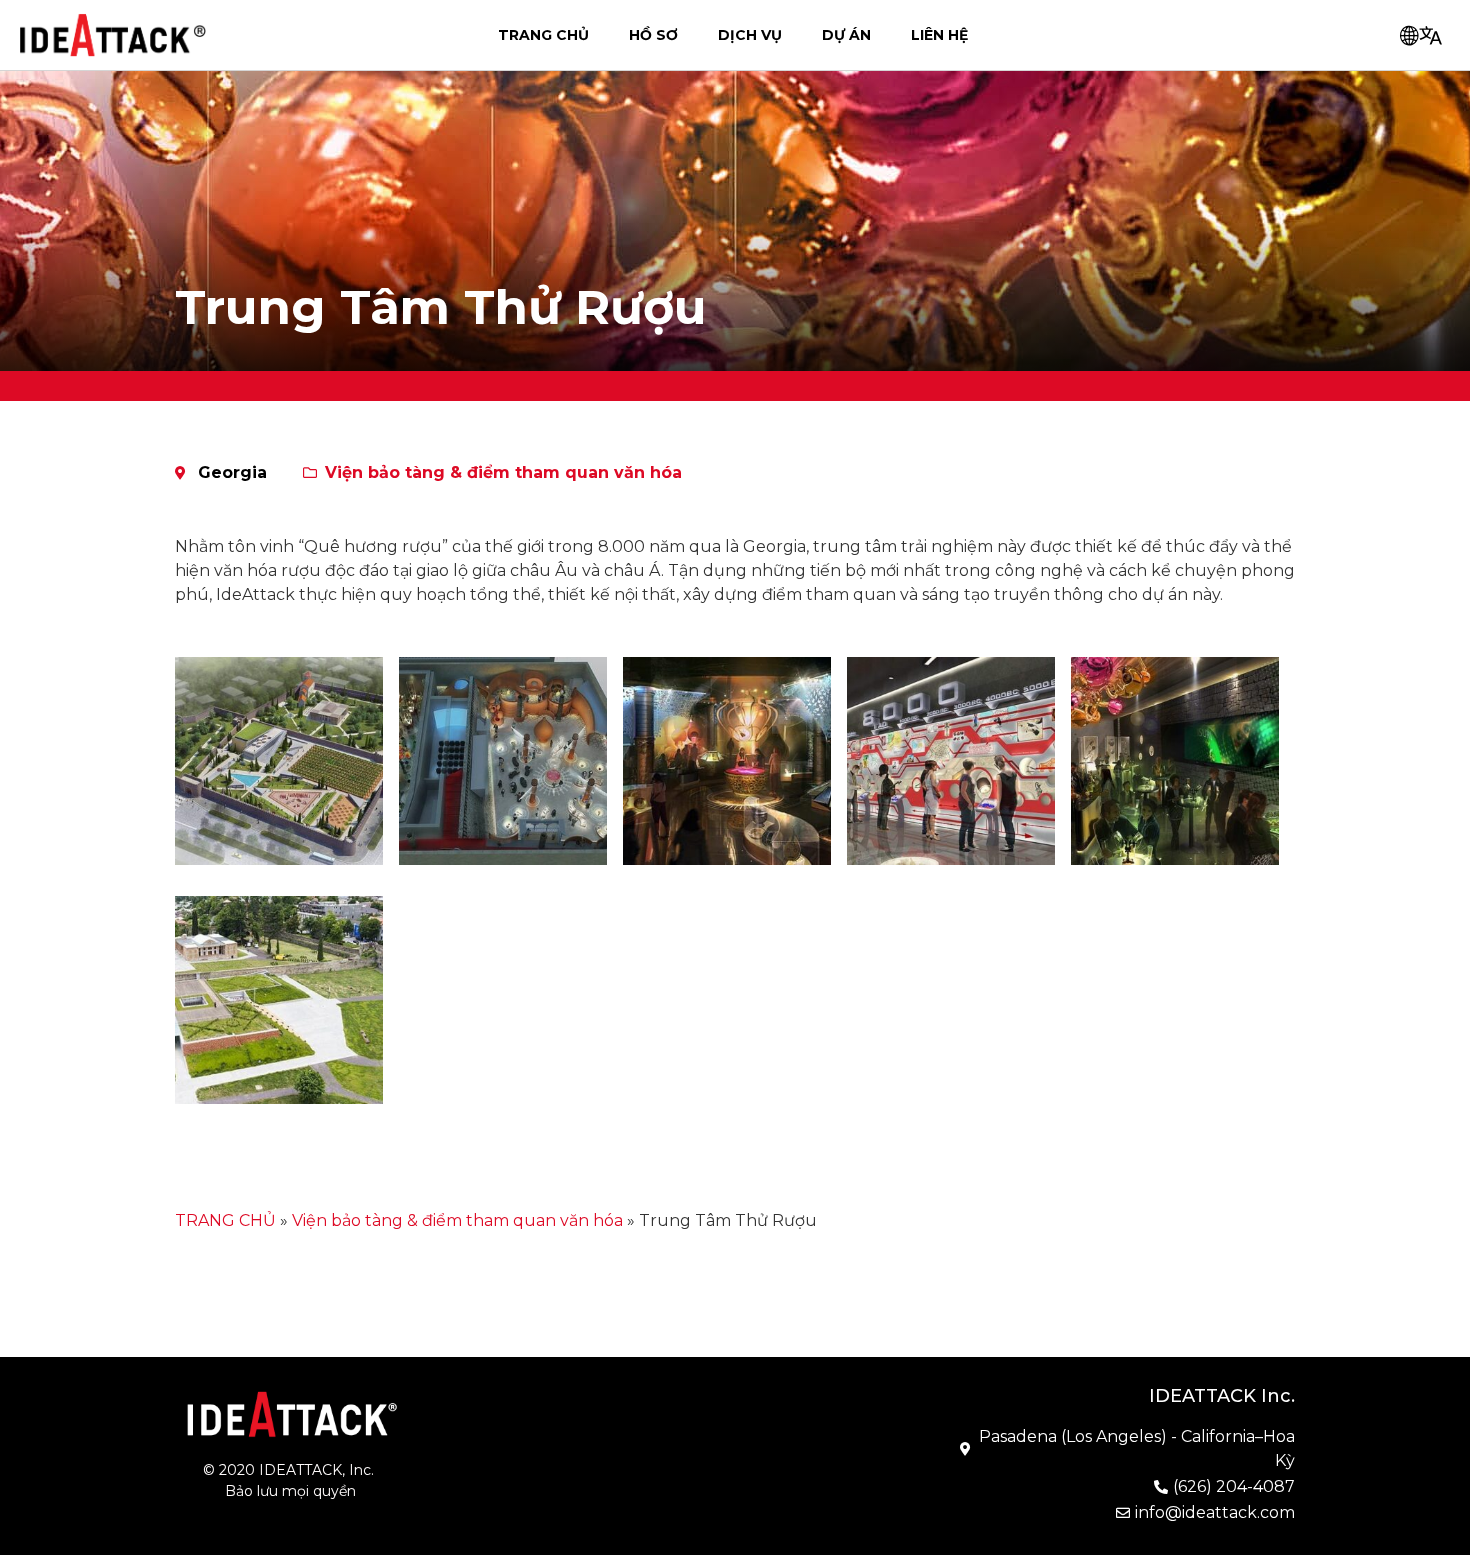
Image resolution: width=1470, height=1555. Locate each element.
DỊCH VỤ (750, 35)
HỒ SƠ (653, 35)
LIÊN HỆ (939, 35)
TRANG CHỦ (543, 35)
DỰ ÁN (846, 35)
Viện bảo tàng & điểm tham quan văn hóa (503, 472)
